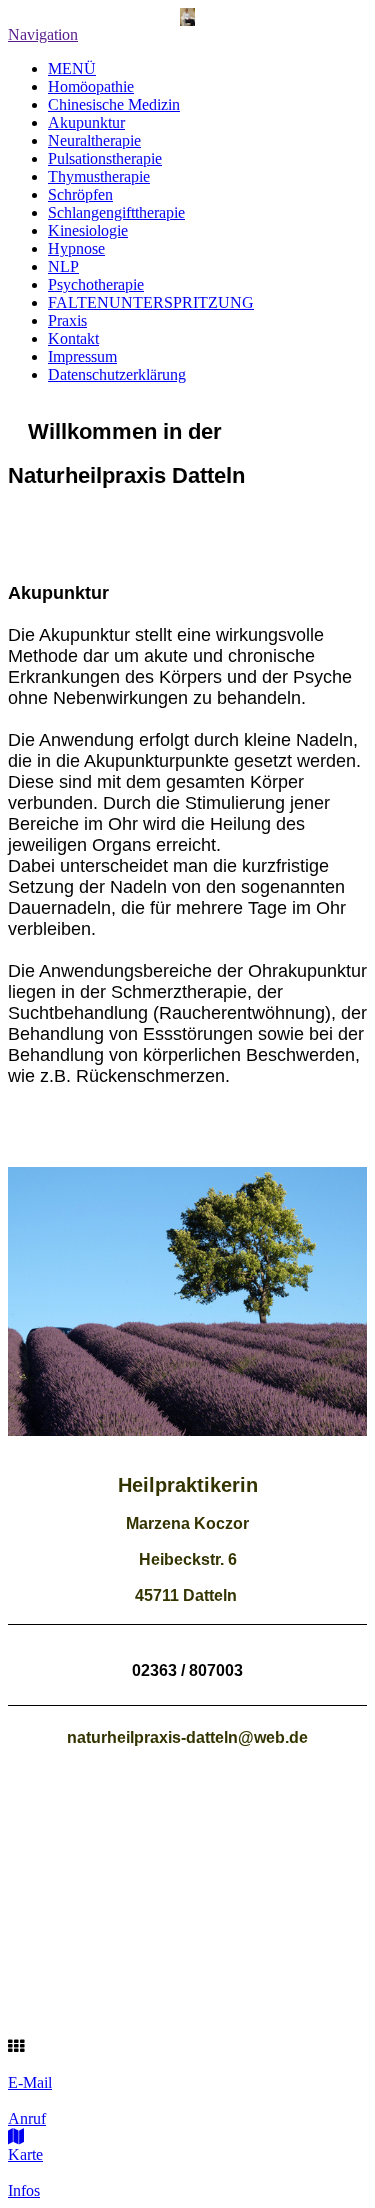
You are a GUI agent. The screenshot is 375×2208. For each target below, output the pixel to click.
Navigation (43, 34)
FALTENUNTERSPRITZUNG (151, 302)
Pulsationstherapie (105, 158)
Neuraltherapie (94, 140)
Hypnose (76, 248)
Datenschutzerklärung (117, 374)
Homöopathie (91, 86)
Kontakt (73, 338)
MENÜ (72, 68)
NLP (63, 266)
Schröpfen (80, 194)
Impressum (82, 356)
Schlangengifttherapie (116, 212)
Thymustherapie (99, 176)
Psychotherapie (96, 284)
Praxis (67, 320)
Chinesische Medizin (114, 104)
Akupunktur (86, 122)
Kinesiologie (88, 230)
